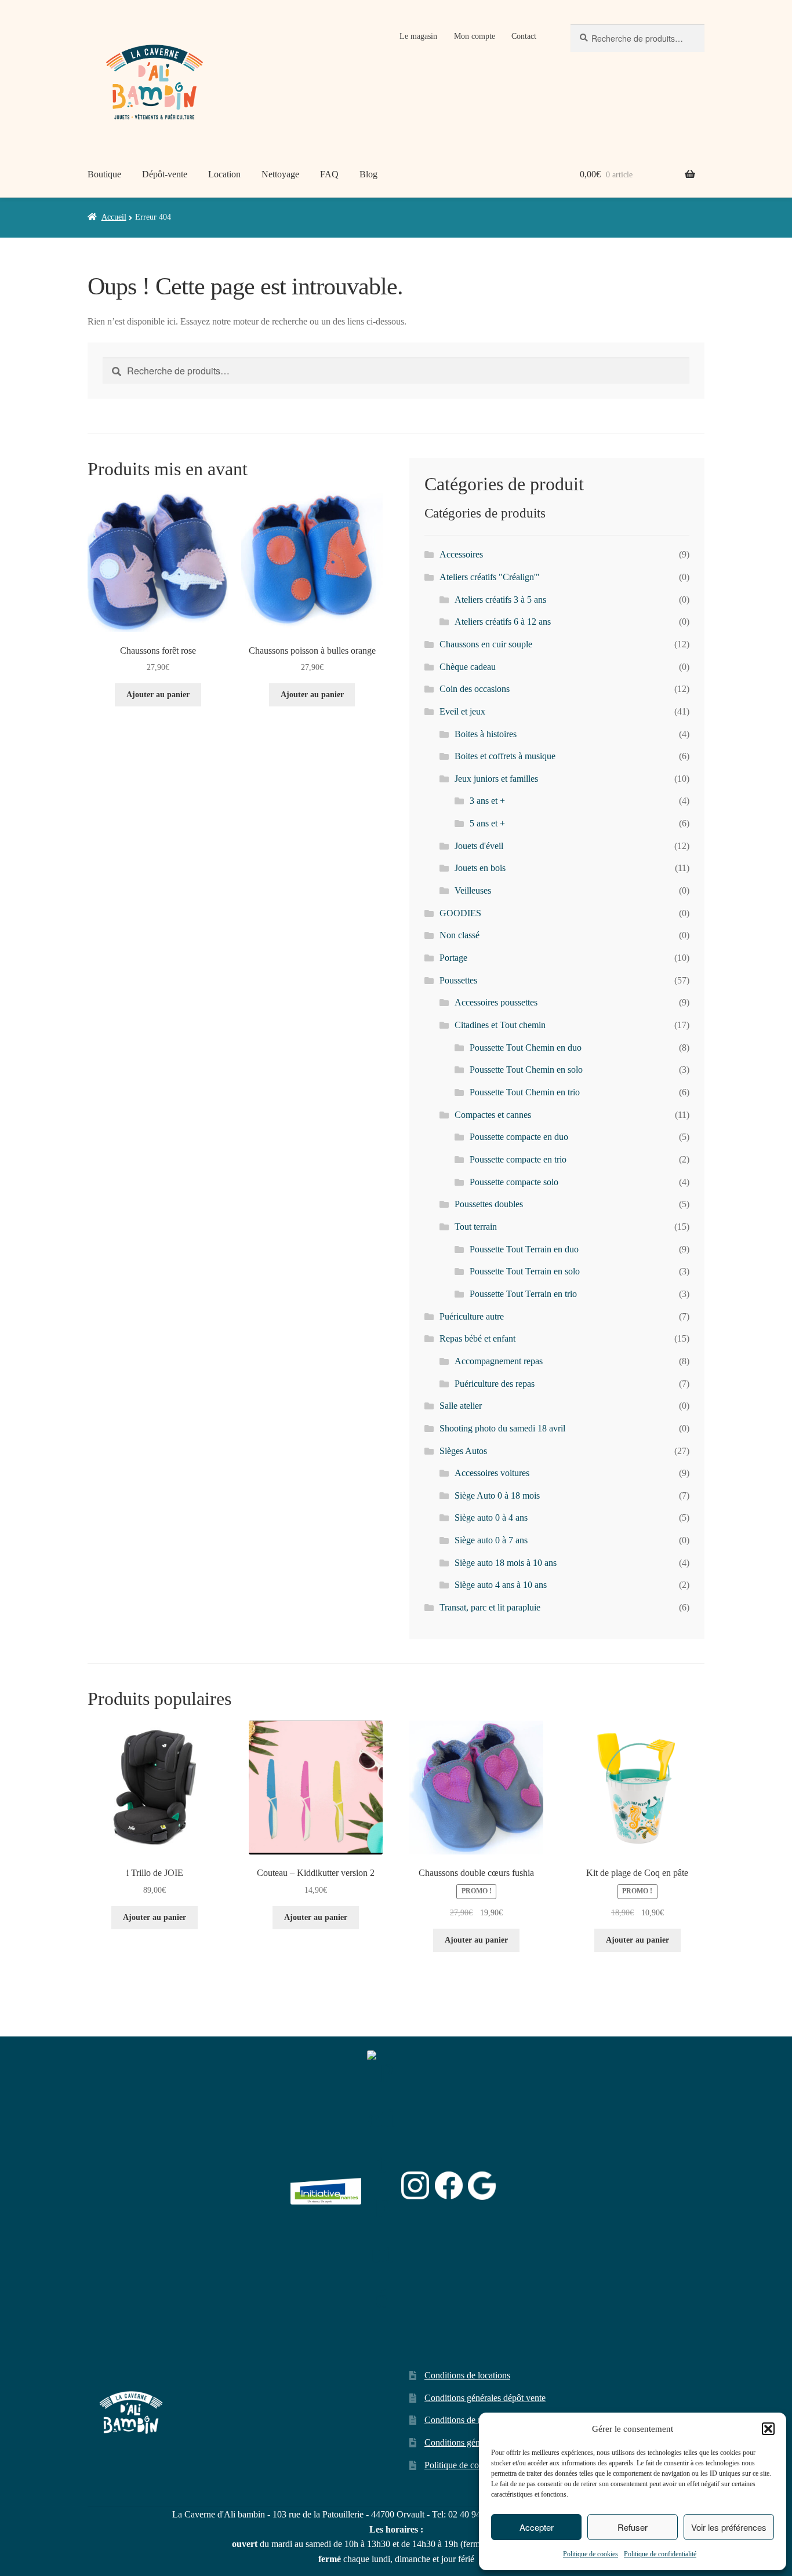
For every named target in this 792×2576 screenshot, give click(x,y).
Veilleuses (473, 890)
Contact (524, 36)
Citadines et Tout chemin (500, 1025)
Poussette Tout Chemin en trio (525, 1092)
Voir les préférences (729, 2527)
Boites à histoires (486, 734)
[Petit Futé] (382, 2185)
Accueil (114, 217)
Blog (368, 174)
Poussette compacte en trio (518, 1159)
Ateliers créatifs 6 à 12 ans (503, 622)
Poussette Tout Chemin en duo (526, 1047)
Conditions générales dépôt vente (485, 2398)
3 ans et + (487, 801)
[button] (768, 2429)
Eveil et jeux (462, 711)
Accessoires (461, 554)
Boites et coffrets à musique (505, 756)
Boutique (104, 174)
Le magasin (418, 36)
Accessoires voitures (492, 1473)
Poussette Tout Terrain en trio (523, 1294)
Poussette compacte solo (514, 1182)
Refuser (633, 2527)
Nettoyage (280, 174)
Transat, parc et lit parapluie (490, 1607)
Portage (453, 958)
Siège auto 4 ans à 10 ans (501, 1585)
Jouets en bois (480, 868)
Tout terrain (476, 1227)
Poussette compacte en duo (519, 1137)
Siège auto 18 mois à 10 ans (506, 1563)
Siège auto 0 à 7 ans (491, 1540)
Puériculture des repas (495, 1384)
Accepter (537, 2527)
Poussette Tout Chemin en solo (526, 1070)
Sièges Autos (463, 1451)
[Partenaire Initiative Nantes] (326, 2186)
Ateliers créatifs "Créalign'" (490, 577)
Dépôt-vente (165, 174)
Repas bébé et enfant (477, 1338)
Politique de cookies (591, 2554)
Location (224, 174)
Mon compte (475, 36)
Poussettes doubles (489, 1204)
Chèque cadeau (468, 667)
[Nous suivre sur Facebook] (449, 2185)
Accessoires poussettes (496, 1002)
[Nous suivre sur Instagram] (415, 2185)
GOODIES (460, 913)
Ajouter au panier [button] (158, 695)
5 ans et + (487, 823)
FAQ (329, 174)
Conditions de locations (467, 2375)
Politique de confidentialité (660, 2554)
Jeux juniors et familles (496, 779)
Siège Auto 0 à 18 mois (497, 1495)
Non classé (459, 935)
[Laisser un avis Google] (482, 2186)
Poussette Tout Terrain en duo (524, 1249)
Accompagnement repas (499, 1361)
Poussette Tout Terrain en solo (525, 1271)
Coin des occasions (475, 689)
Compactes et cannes (493, 1115)
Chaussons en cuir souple (486, 644)
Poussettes (458, 980)
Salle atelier (461, 1406)
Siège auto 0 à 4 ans (491, 1517)
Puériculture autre (472, 1316)
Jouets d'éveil (479, 846)
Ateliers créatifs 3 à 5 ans (500, 600)
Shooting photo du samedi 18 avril (502, 1428)
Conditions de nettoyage (469, 2420)
